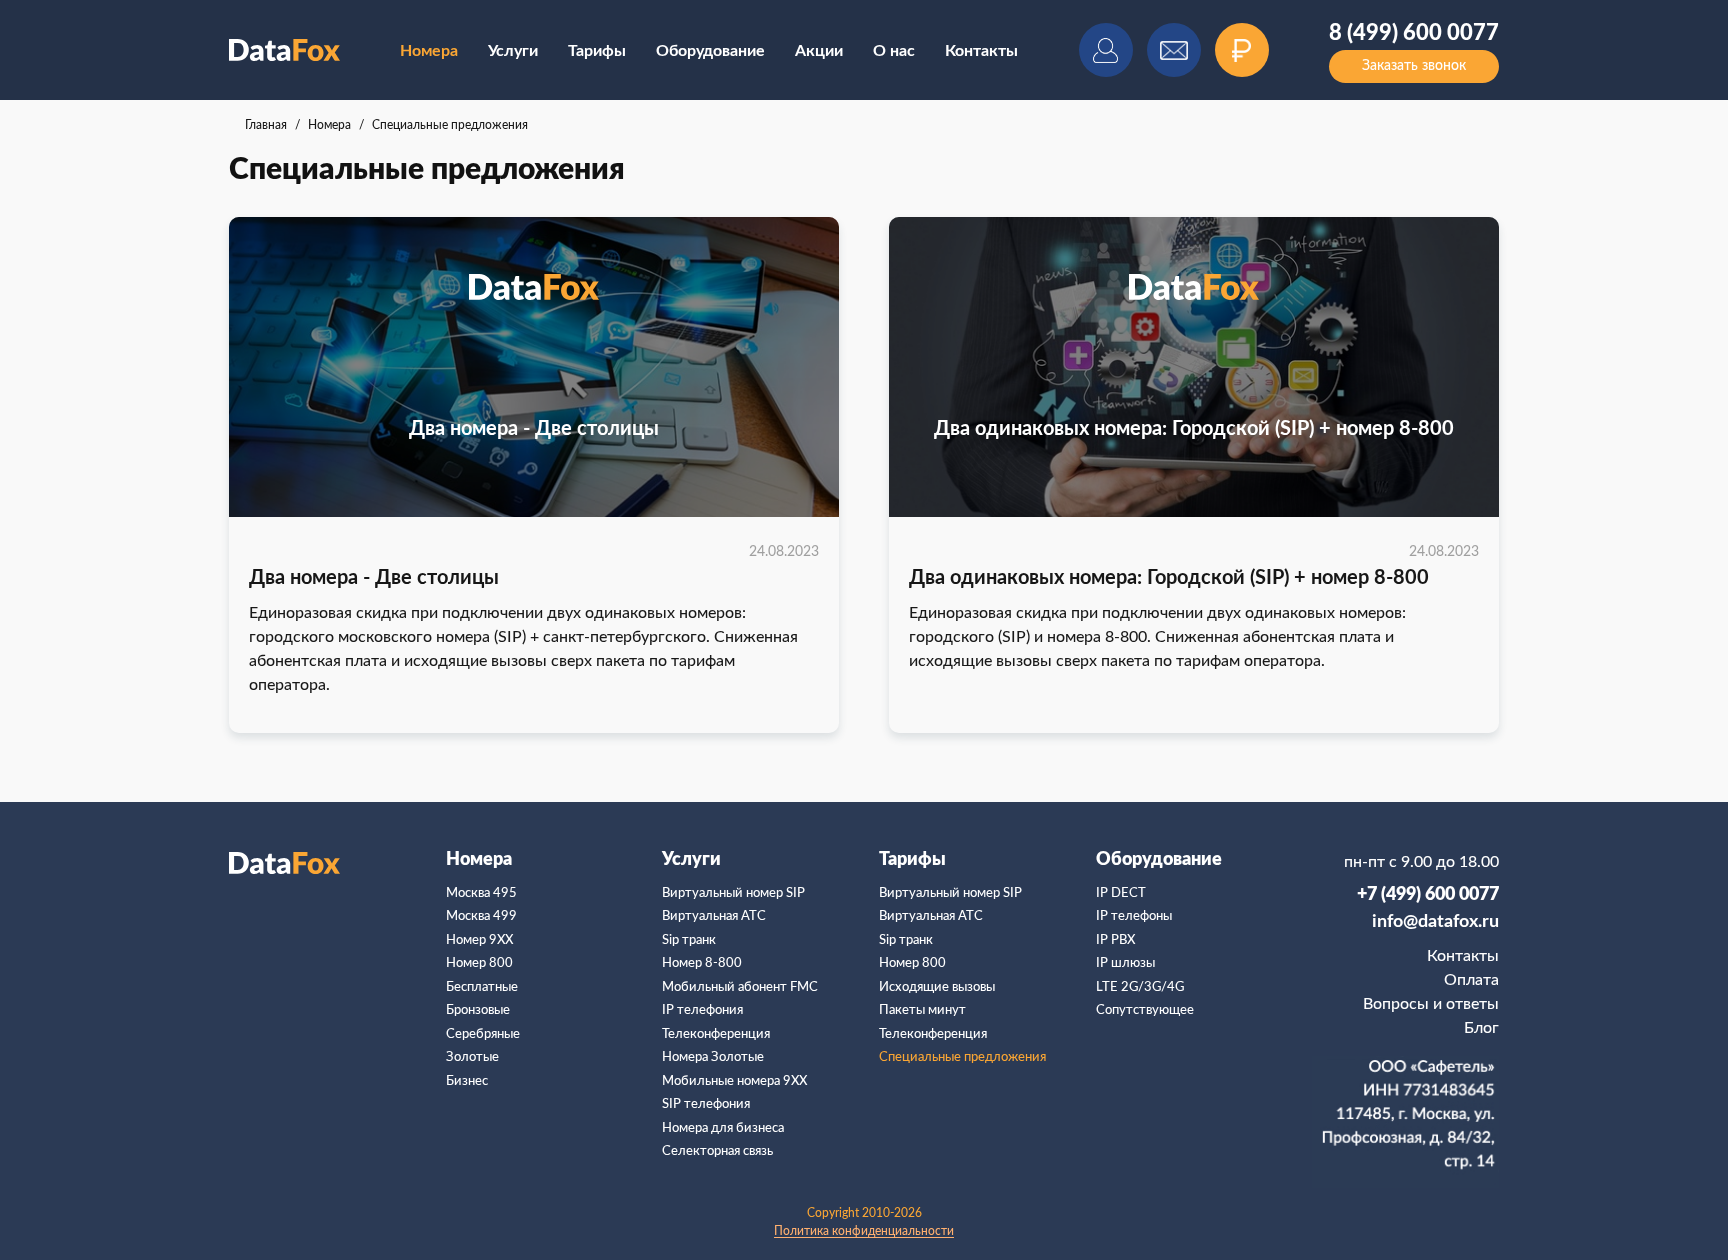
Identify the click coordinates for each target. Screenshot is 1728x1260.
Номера (479, 860)
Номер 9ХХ (479, 940)
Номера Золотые (713, 1057)
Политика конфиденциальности (864, 1231)
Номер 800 (479, 963)
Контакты (981, 51)
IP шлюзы (1125, 963)
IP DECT (1121, 893)
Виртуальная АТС (714, 916)
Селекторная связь (717, 1151)
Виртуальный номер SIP (733, 893)
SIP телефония (706, 1104)
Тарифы (597, 51)
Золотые (472, 1057)
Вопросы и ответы (1431, 1004)
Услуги (513, 51)
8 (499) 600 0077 (1414, 33)
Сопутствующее (1145, 1010)
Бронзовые (478, 1010)
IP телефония (702, 1010)
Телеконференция (716, 1034)
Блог (1481, 1028)
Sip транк (689, 940)
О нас (894, 51)
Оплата (1471, 980)
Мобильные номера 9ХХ (734, 1081)
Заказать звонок (1414, 66)
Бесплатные (482, 987)
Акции (819, 51)
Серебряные (483, 1034)
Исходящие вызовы (937, 987)
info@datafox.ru (1435, 922)
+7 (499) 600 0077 (1428, 895)
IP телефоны (1134, 916)
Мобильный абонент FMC (740, 987)
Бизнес (467, 1081)
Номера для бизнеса (723, 1128)
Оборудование (710, 51)
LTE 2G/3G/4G (1140, 987)
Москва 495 (481, 893)
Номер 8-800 (702, 963)
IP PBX (1115, 940)
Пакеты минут (922, 1010)
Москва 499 (481, 916)
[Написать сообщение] (1174, 50)
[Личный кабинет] (1106, 50)
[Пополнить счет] (1242, 50)
